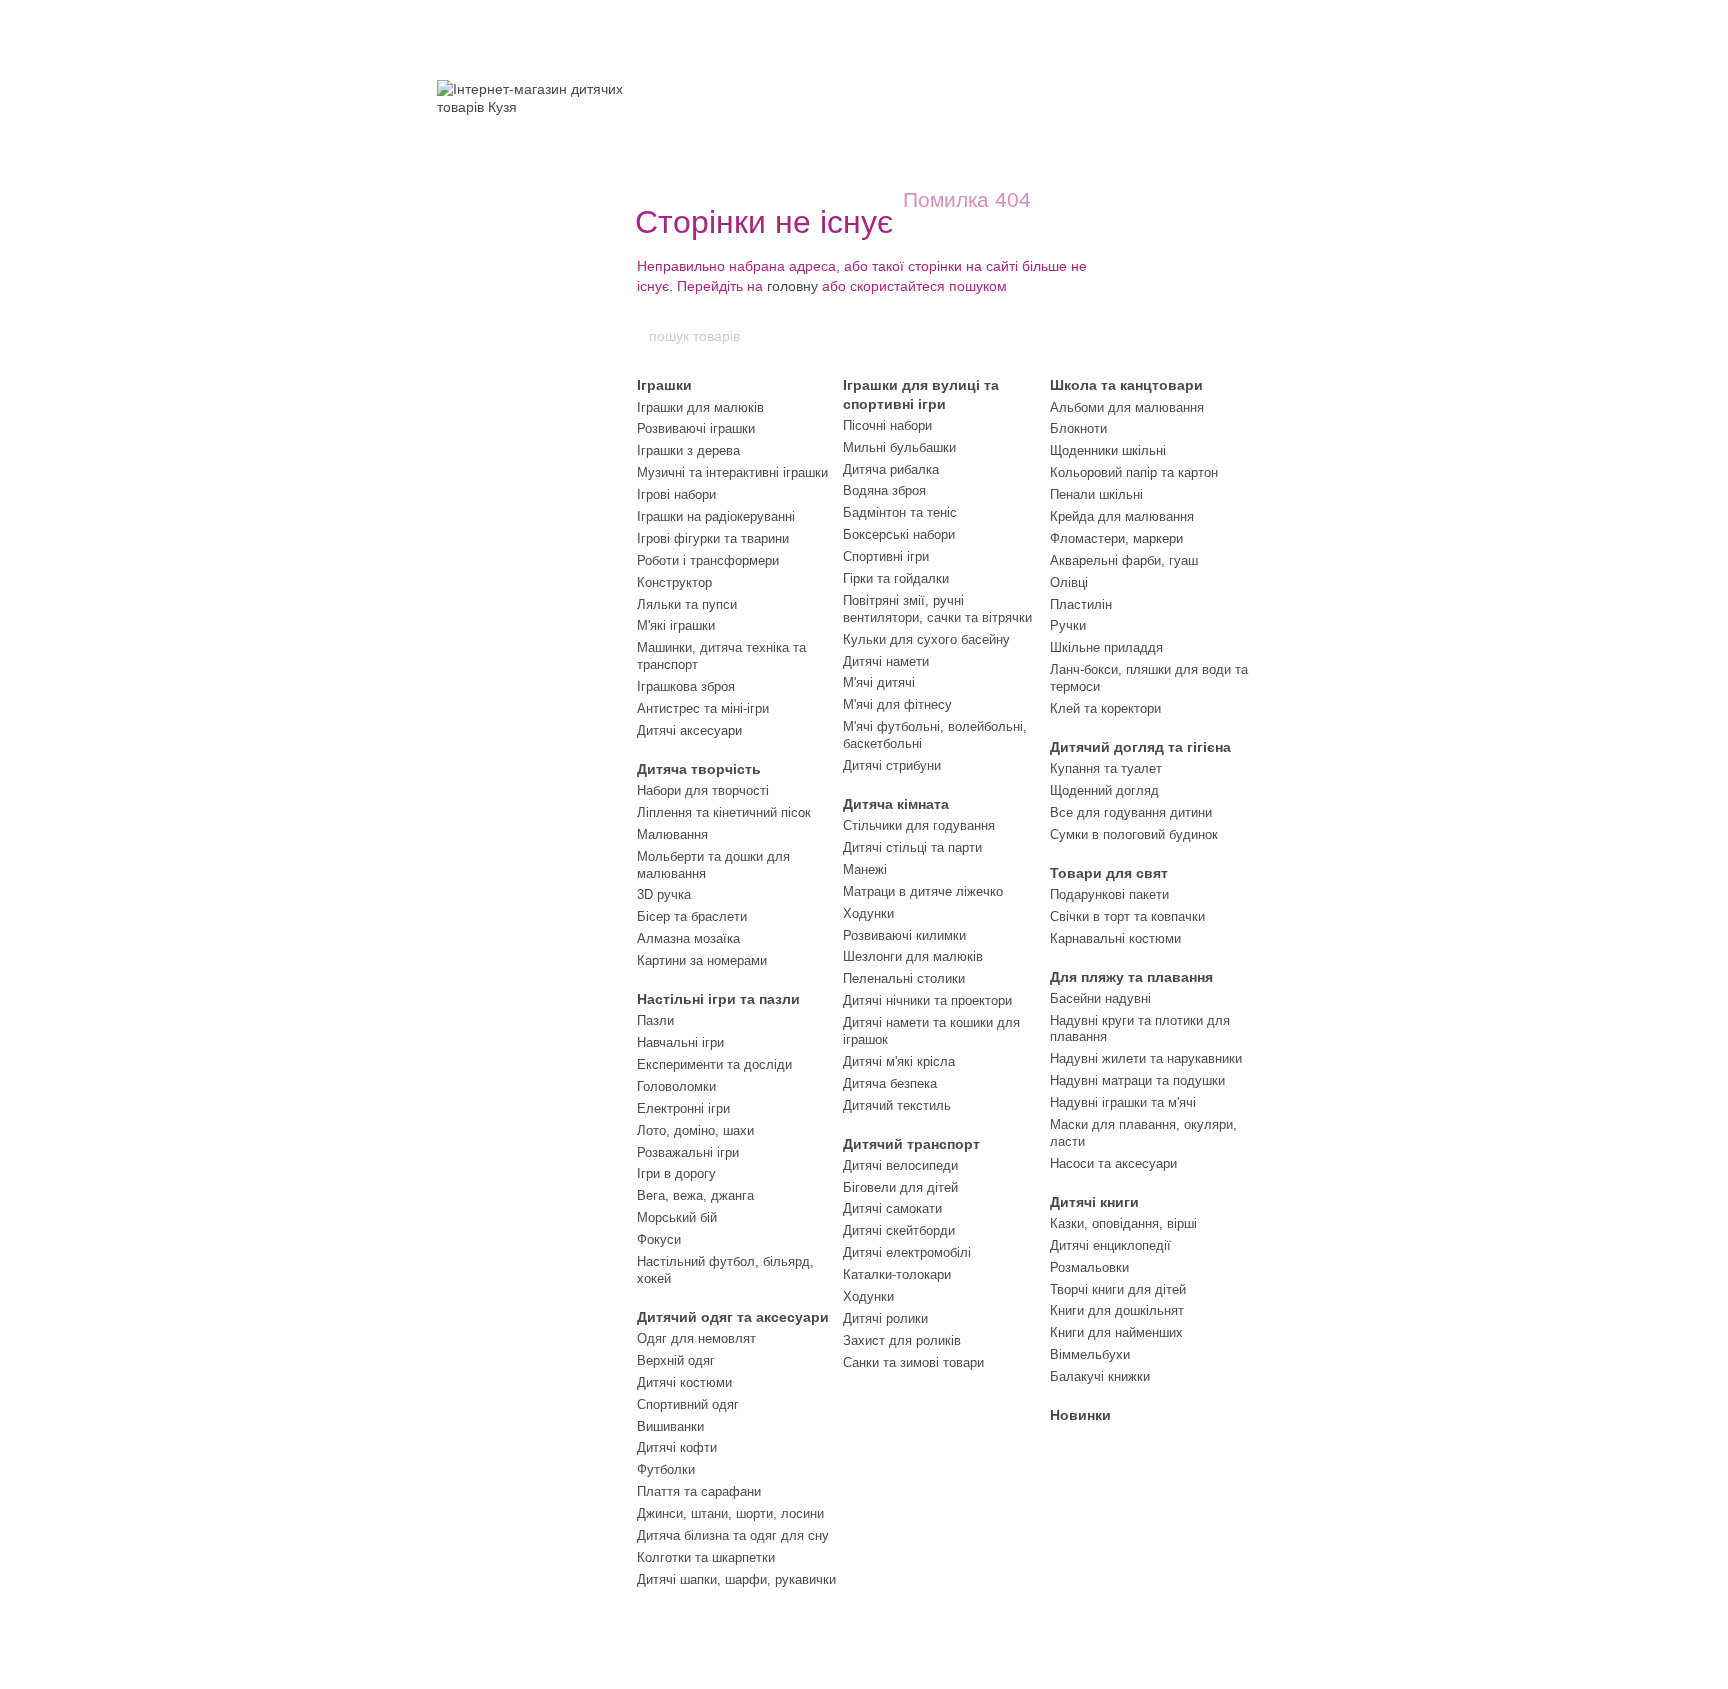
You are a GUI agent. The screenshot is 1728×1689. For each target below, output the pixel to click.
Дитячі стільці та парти (912, 847)
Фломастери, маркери (1116, 538)
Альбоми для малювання (1127, 407)
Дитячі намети (886, 661)
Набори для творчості (703, 790)
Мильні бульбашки (899, 447)
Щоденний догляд (1104, 790)
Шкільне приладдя (1106, 647)
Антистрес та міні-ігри (703, 708)
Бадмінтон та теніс (900, 512)
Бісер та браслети (692, 916)
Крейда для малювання (1122, 516)
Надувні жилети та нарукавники (1146, 1058)
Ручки (1068, 625)
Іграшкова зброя (686, 686)
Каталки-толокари (897, 1274)
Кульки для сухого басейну (926, 639)
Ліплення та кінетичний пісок (724, 812)
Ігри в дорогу (676, 1173)
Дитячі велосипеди (900, 1165)
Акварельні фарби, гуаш (1124, 560)
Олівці (1069, 582)
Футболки (666, 1469)
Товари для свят (1109, 873)
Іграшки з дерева (688, 450)
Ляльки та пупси (687, 604)
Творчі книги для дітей (1118, 1289)
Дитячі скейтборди (899, 1230)
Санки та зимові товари (913, 1362)
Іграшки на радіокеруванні (716, 516)
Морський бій (677, 1217)
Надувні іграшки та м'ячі (1123, 1102)
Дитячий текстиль (897, 1105)
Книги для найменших (1116, 1332)
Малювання (672, 834)
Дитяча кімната (896, 804)
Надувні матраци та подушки (1137, 1080)
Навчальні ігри (680, 1042)
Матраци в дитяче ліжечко (923, 891)
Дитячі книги (1094, 1202)
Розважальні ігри (688, 1152)
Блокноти (1078, 428)
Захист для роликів (902, 1340)
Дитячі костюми (684, 1382)
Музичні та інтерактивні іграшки (732, 472)
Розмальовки (1089, 1267)
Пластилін (1081, 604)
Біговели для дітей (900, 1187)
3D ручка (664, 894)
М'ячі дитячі (879, 682)
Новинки (1080, 1415)
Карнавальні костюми (1115, 938)
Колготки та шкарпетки (706, 1557)
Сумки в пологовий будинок (1134, 834)
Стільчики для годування (919, 825)
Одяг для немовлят (696, 1338)
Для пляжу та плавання (1131, 977)
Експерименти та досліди (714, 1064)
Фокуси (659, 1239)
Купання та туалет (1106, 768)
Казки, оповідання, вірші (1123, 1223)
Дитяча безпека (890, 1083)
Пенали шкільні (1096, 494)
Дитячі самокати (892, 1208)
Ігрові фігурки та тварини (713, 538)
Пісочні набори (887, 425)
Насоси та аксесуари (1113, 1163)
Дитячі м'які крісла (899, 1061)
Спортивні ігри (886, 556)
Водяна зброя (884, 490)
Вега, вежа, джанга (695, 1195)
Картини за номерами (702, 960)
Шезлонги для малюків (913, 956)
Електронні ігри (683, 1108)
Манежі (865, 869)
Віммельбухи (1090, 1354)
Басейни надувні (1100, 998)
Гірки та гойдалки (896, 578)
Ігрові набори (676, 494)
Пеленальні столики (904, 978)
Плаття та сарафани (699, 1491)
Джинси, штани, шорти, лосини (730, 1513)
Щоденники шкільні (1108, 450)
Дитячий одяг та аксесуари (733, 1317)
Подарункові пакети (1109, 894)
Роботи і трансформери (708, 560)
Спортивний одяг (688, 1404)
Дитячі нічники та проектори (927, 1000)
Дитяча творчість (699, 769)
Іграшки (664, 385)
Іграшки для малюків (700, 407)
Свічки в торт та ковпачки (1127, 916)
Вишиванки (670, 1426)
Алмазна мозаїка (688, 938)
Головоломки (676, 1086)
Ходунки (868, 913)
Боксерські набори (899, 534)
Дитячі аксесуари (689, 730)
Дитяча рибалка (891, 469)
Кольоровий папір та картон (1134, 472)
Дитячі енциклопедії (1110, 1245)
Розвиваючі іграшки (696, 428)
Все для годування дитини (1131, 812)
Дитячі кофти (677, 1447)
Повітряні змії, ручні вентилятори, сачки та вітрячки (937, 609)
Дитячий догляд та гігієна (1140, 747)
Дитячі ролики (885, 1318)
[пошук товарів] (1081, 336)
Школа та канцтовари (1126, 385)
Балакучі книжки (1100, 1376)
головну (792, 286)
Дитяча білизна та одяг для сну (733, 1535)
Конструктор (674, 582)
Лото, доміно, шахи (695, 1130)
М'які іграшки (676, 625)
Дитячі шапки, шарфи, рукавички (736, 1579)
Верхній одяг (676, 1360)
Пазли (655, 1020)
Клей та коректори (1105, 708)
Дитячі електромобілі (907, 1252)
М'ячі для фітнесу (897, 704)
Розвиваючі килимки (904, 935)
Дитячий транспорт (911, 1144)
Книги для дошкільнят (1117, 1310)
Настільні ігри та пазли (718, 999)
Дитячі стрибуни (892, 765)
